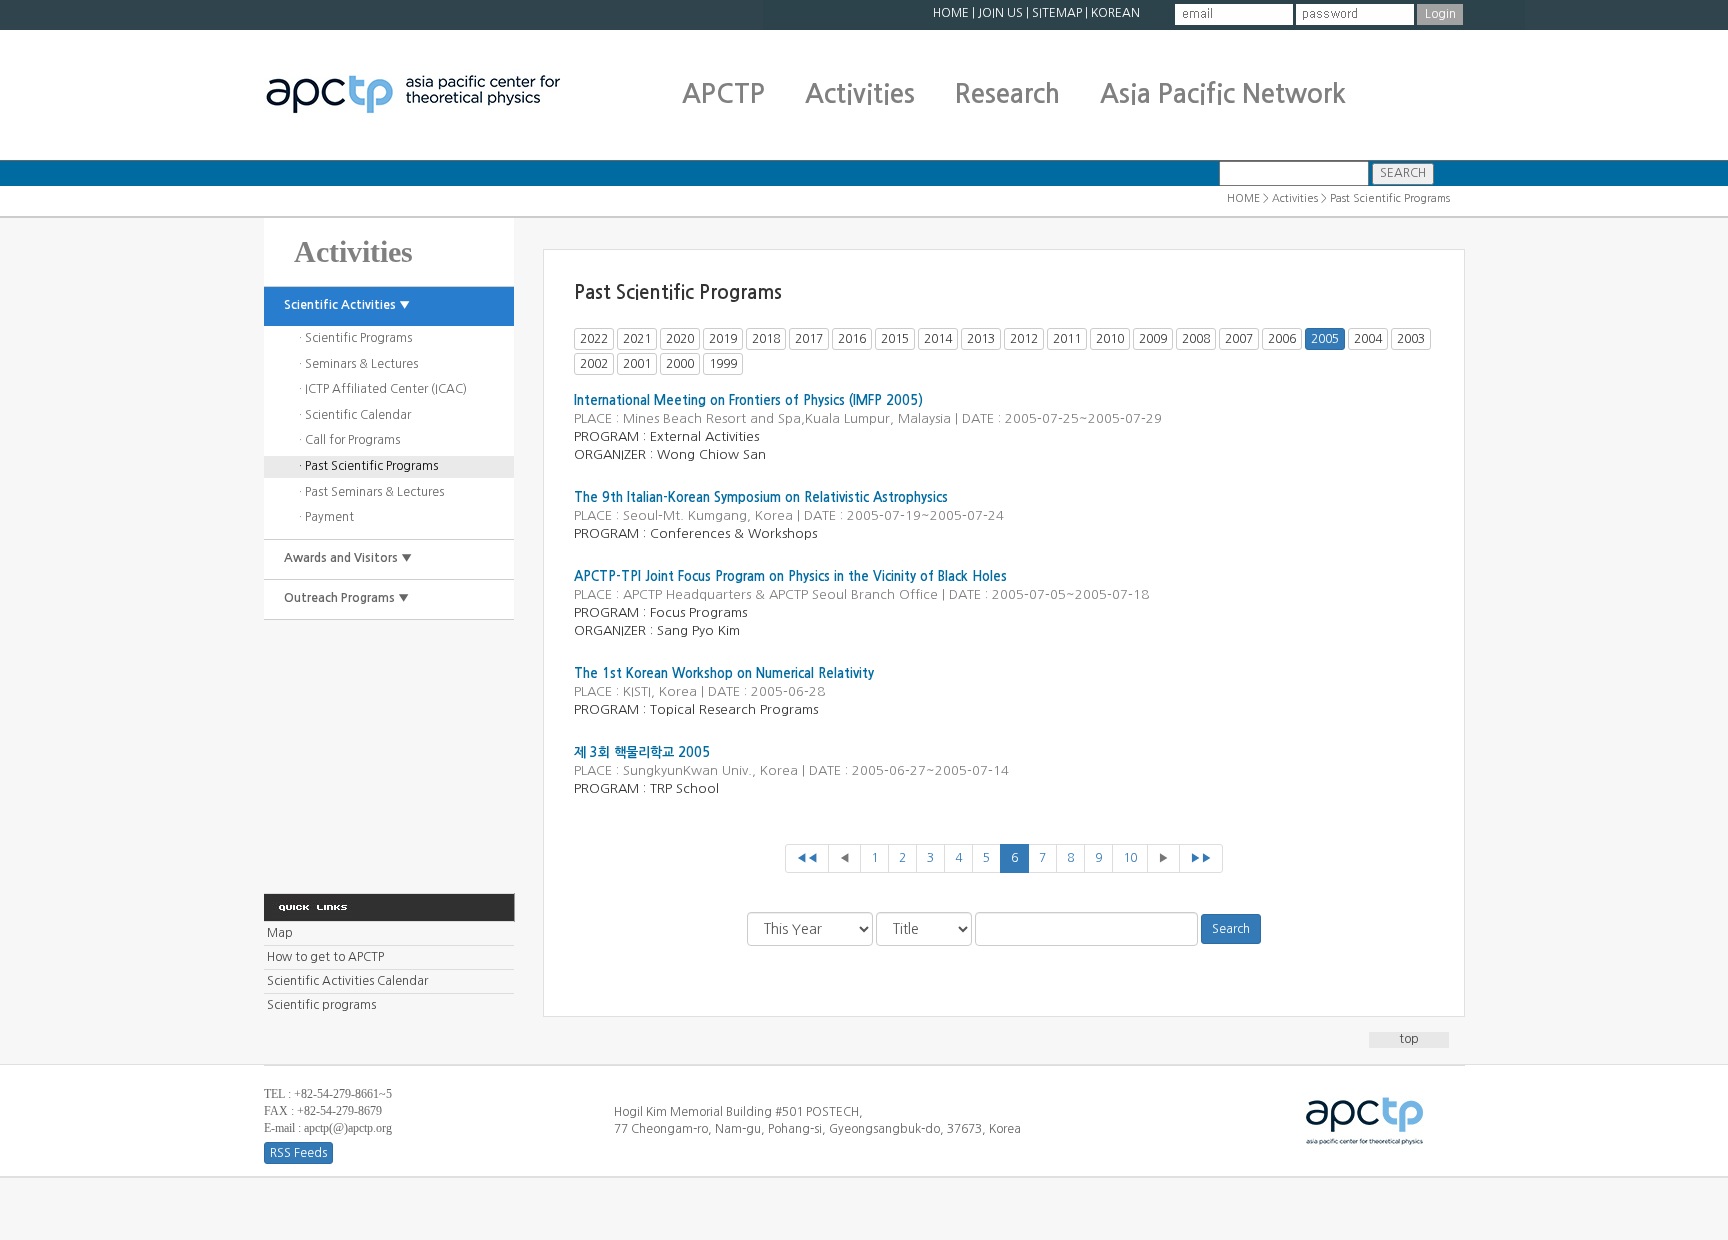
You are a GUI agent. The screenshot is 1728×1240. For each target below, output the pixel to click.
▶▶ (1201, 858)
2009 (1153, 339)
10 (1130, 858)
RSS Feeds (298, 1153)
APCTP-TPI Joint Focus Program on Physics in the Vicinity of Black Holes (790, 576)
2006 (1282, 339)
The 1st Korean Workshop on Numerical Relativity (724, 673)
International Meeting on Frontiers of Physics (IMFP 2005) (748, 400)
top (1409, 1039)
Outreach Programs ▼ (346, 598)
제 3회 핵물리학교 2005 (642, 752)
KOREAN (1115, 13)
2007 (1239, 339)
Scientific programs (321, 1005)
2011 (1067, 339)
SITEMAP (1057, 13)
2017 (809, 339)
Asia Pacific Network (1223, 94)
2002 (594, 364)
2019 (723, 339)
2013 (981, 339)
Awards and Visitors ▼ (348, 558)
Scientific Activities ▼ (347, 305)
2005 (1325, 339)
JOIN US (1000, 13)
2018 (766, 339)
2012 (1024, 339)
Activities (860, 94)
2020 (680, 339)
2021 (637, 339)
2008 (1196, 339)
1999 (723, 364)
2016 (852, 339)
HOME (951, 13)
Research (1007, 94)
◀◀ (807, 858)
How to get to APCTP (325, 957)
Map (280, 933)
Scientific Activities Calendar (347, 981)
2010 (1110, 339)
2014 (938, 339)
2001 (637, 364)
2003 (1411, 339)
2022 (594, 339)
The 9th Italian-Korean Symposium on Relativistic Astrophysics (761, 497)
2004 (1368, 339)
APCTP (723, 94)
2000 (680, 364)
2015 (895, 339)
